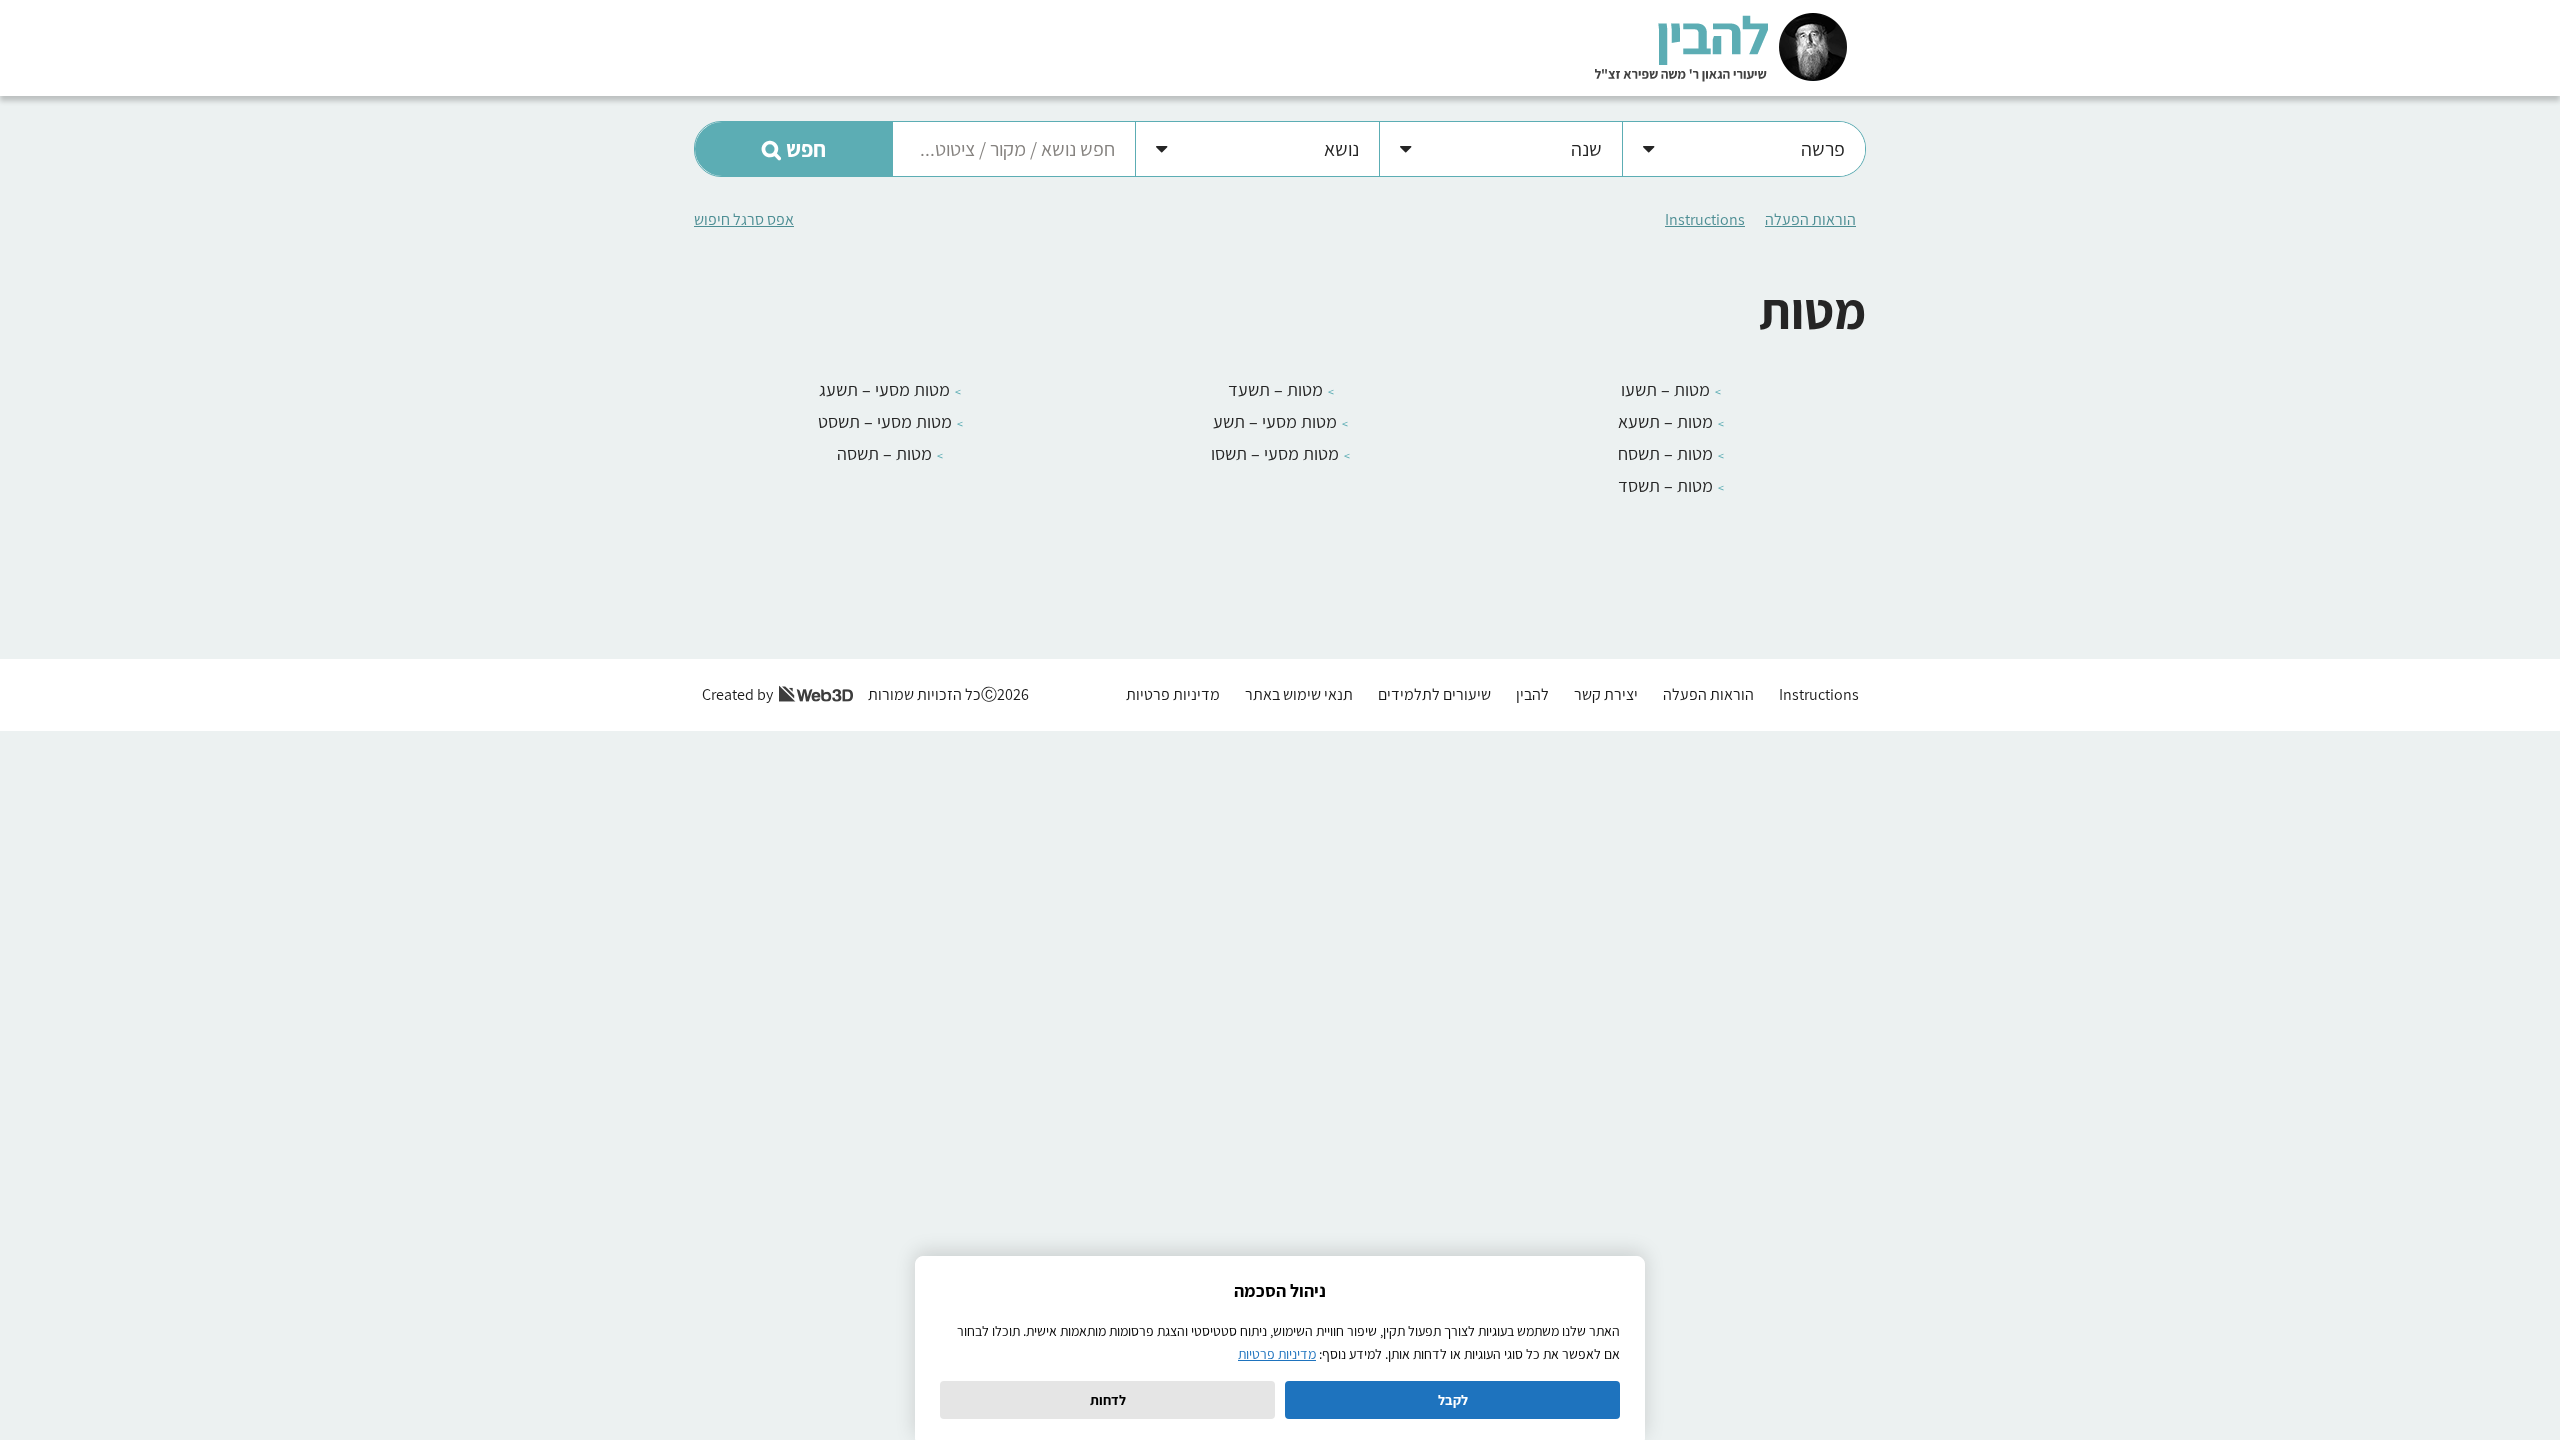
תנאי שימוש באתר (1299, 695)
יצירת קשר (1606, 695)
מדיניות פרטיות (1173, 695)
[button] (793, 149)
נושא (1341, 149)
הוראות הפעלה (1810, 219)
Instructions (1705, 219)
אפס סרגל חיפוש (744, 219)
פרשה (1823, 149)
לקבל (1453, 1400)
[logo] (1721, 46)
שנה (1586, 149)
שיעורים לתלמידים (1434, 695)
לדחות (1108, 1400)
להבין (1532, 695)
